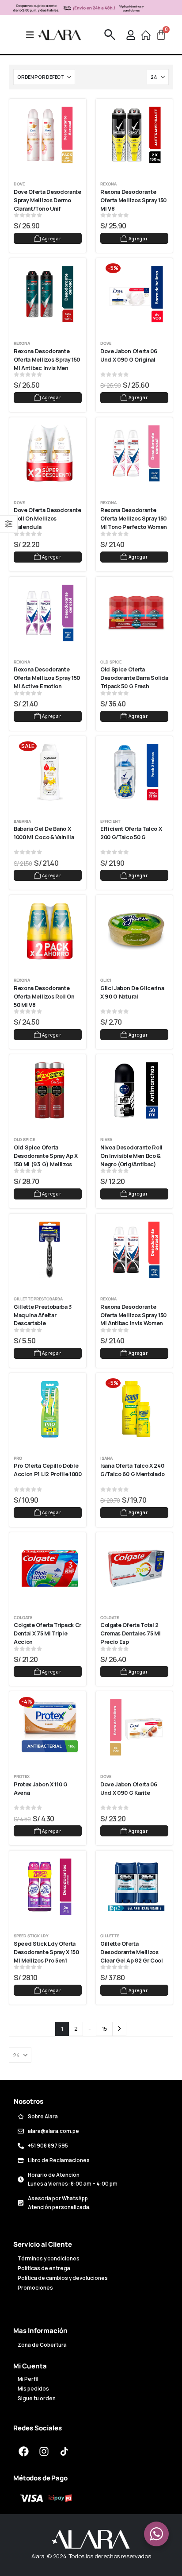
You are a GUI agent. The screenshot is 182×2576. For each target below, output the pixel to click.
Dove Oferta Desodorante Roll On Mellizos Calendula (48, 519)
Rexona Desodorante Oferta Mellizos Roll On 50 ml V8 (45, 997)
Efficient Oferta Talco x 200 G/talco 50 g (132, 833)
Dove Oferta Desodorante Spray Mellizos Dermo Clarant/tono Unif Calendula (48, 204)
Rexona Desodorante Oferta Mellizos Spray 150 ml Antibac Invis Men (47, 360)
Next (119, 2029)
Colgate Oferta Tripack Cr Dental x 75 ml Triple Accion (48, 1633)
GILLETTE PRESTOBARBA (38, 1299)
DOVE (19, 184)
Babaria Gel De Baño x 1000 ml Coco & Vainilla (44, 833)
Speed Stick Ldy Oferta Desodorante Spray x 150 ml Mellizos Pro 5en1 (47, 1952)
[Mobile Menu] (33, 35)
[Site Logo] (60, 35)
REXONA (108, 184)
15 (104, 2028)
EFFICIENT (110, 821)
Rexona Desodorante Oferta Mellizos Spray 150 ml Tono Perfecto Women (134, 519)
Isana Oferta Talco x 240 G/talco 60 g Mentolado (133, 1470)
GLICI (106, 980)
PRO (18, 1458)
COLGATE (23, 1618)
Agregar (52, 239)
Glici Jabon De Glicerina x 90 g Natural (133, 992)
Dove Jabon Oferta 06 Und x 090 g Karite (129, 1789)
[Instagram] (44, 2452)
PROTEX (22, 1776)
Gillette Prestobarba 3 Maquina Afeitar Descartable (44, 1315)
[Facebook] (23, 2452)
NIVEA (106, 1140)
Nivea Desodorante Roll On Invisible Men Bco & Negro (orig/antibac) (132, 1156)
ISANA (106, 1458)
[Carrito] (161, 35)
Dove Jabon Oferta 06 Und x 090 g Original (129, 355)
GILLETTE (110, 1936)
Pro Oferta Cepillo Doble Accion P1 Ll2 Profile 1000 (48, 1470)
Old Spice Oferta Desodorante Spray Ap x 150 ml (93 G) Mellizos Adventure (46, 1160)
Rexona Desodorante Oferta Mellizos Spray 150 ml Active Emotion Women (47, 682)
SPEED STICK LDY (31, 1936)
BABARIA (22, 821)
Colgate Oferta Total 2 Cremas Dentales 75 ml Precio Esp (131, 1633)
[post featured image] (50, 135)
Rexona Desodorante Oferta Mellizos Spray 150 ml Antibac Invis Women (134, 1315)
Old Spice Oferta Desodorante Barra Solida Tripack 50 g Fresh (135, 678)
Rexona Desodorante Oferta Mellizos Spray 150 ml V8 (134, 200)
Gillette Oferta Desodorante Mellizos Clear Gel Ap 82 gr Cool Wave (132, 1956)
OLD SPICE (111, 662)
